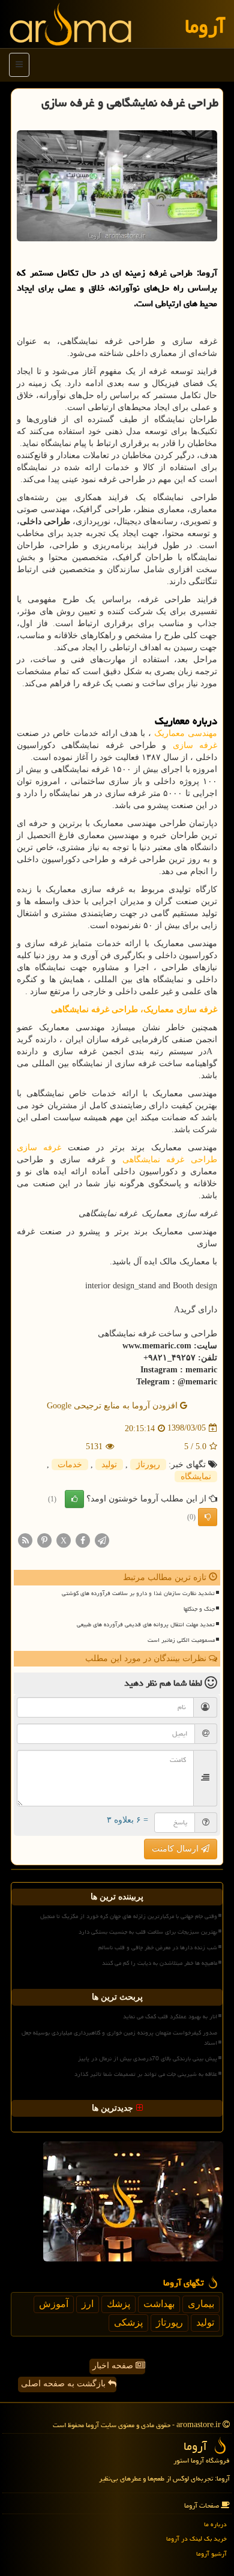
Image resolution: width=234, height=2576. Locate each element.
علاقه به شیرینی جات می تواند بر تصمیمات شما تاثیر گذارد (146, 2074)
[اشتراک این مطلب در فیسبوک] (83, 1540)
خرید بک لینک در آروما (196, 2538)
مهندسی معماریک (186, 733)
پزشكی (128, 2322)
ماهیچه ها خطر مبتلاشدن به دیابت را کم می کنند (160, 1963)
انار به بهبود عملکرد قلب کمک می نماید (170, 2016)
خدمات (70, 1464)
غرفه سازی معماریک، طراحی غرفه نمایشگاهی (134, 1009)
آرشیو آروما (211, 2553)
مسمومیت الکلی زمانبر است (181, 1640)
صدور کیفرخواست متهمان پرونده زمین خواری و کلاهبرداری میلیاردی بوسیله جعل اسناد (119, 2038)
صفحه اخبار (114, 2366)
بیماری (201, 2304)
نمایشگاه (196, 1477)
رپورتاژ (148, 1464)
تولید (109, 1464)
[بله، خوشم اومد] (74, 1499)
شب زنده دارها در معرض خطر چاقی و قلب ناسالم (158, 1947)
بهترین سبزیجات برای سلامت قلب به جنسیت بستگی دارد (148, 1932)
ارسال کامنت (176, 1849)
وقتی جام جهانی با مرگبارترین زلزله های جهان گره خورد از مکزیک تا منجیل (129, 1916)
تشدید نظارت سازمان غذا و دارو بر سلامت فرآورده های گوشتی (138, 1593)
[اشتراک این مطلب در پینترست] (44, 1540)
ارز (88, 2304)
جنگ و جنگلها (199, 1609)
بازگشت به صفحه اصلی (64, 2384)
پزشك (118, 2304)
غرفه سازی (195, 745)
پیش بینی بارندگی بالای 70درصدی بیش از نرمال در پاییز (148, 2059)
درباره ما (215, 2524)
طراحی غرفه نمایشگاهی (170, 1160)
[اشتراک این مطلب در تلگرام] (102, 1540)
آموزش (54, 2304)
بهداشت (159, 2304)
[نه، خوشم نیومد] (208, 1517)
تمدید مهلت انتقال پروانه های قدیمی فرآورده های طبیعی (146, 1624)
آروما (205, 26)
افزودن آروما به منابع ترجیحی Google (113, 1406)
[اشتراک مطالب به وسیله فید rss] (25, 1540)
